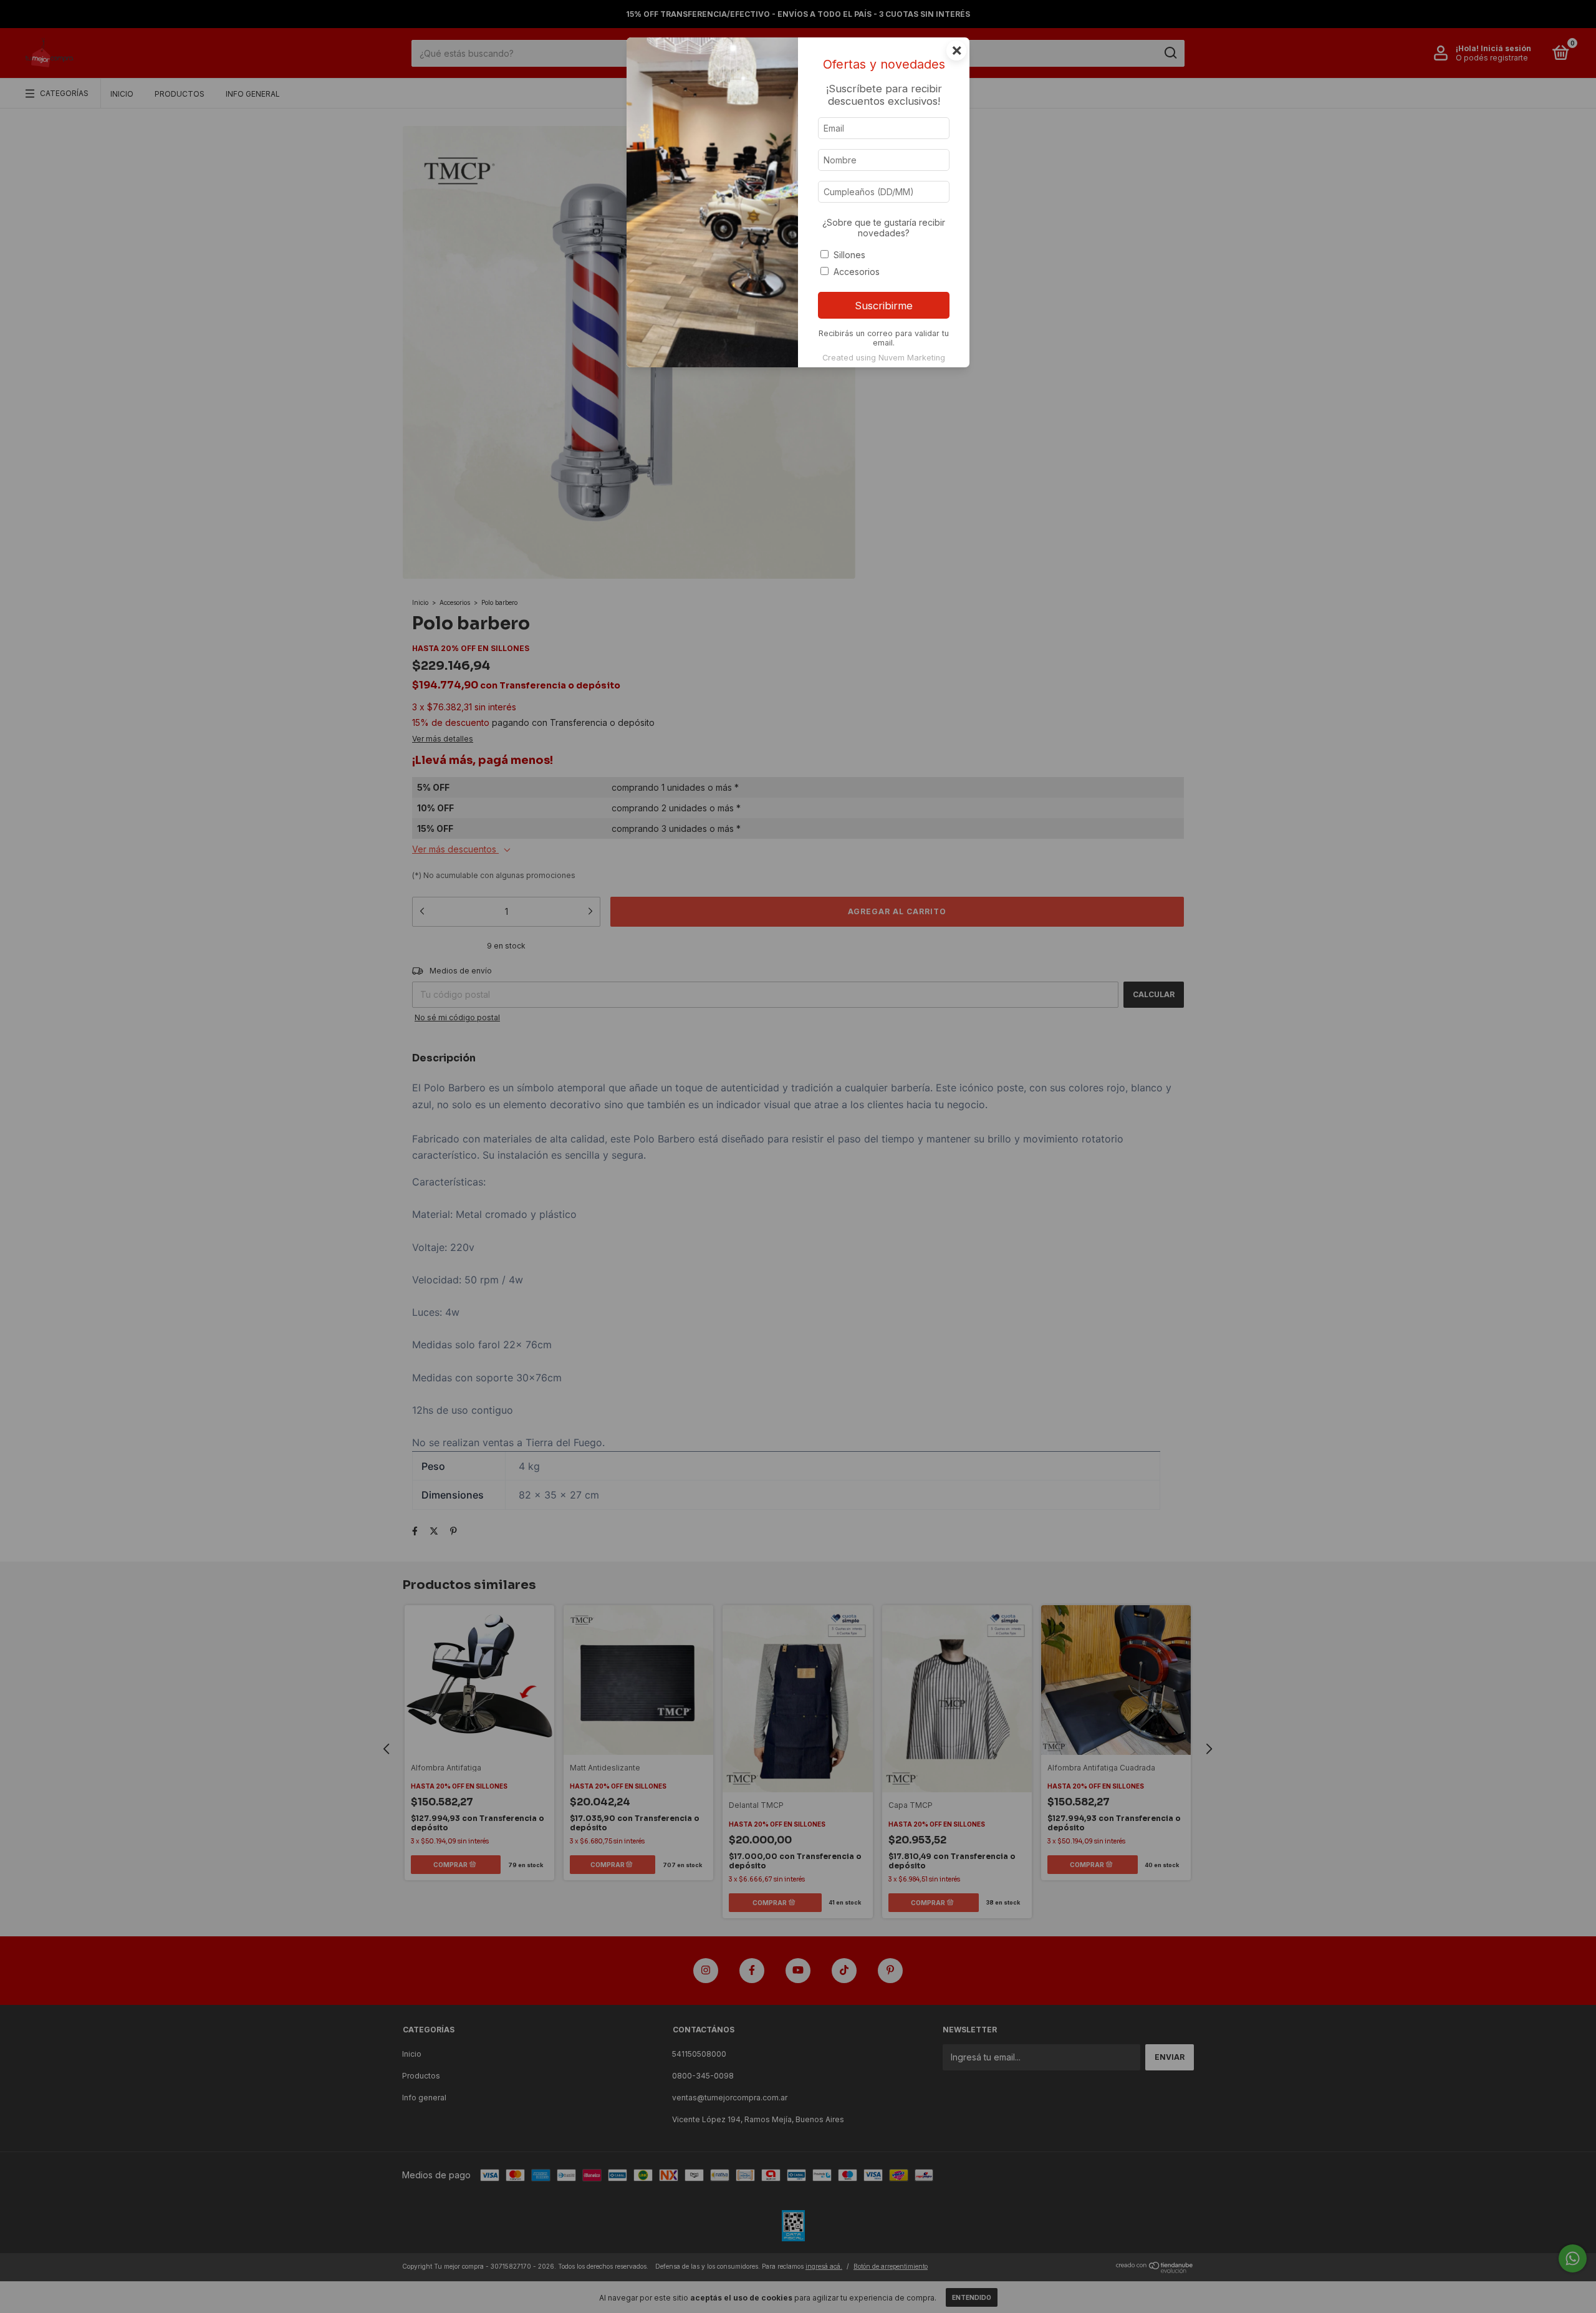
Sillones (849, 255)
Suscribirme (884, 306)
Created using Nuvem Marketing (884, 358)
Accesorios (857, 272)
